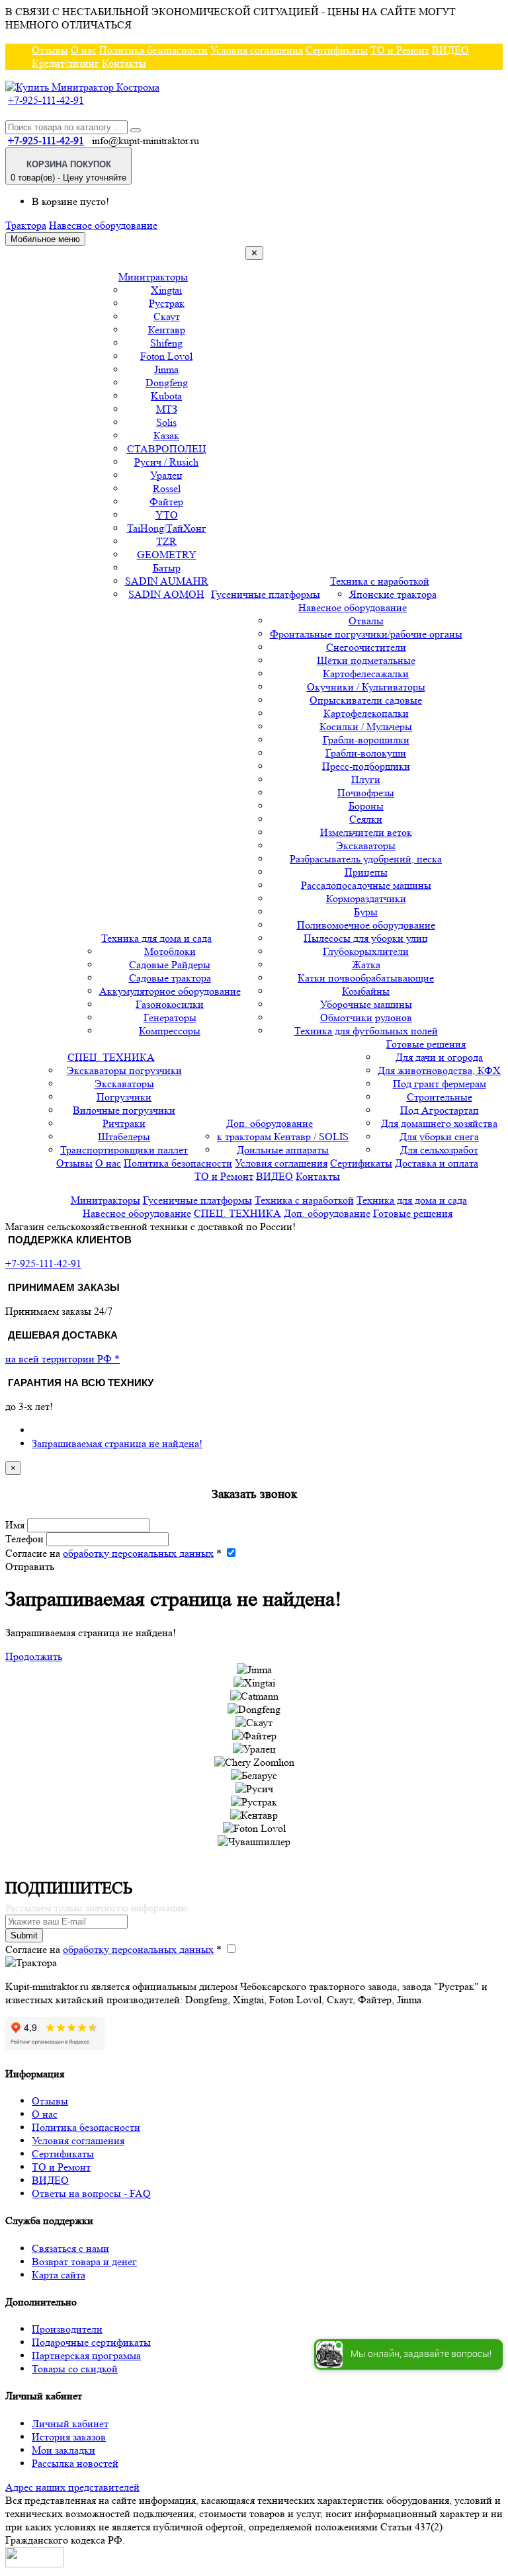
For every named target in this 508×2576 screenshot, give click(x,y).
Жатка (366, 965)
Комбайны (366, 991)
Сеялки (366, 819)
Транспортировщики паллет (124, 1150)
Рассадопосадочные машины (366, 885)
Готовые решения (426, 1044)
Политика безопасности (153, 50)
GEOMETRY (167, 555)
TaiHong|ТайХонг (167, 528)
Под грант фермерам (440, 1084)
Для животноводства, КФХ (439, 1070)
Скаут (167, 316)
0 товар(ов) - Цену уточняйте (68, 171)
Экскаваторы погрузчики (124, 1070)
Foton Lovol (166, 356)
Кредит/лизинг (65, 63)
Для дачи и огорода (439, 1057)
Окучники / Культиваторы (366, 687)
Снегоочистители (366, 647)
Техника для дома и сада (156, 938)
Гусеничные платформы (266, 594)
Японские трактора (393, 594)
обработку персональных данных (138, 1553)
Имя (15, 1525)
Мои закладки (63, 2450)
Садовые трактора (170, 978)
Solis (166, 422)
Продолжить (34, 1656)
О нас (84, 50)
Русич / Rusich (166, 462)
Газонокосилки (170, 1004)
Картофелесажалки (366, 674)
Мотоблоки (170, 951)
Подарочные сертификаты (91, 2342)
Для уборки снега (439, 1137)
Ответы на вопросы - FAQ (91, 2193)
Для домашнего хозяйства (439, 1123)
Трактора (26, 225)
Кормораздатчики (366, 898)
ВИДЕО (450, 50)
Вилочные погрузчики (124, 1110)
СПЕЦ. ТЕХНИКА (111, 1057)
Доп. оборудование (270, 1123)
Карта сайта (59, 2275)
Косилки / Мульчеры (366, 727)
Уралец (166, 475)
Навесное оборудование (103, 225)
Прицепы (366, 872)
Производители (67, 2329)
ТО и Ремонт (400, 50)
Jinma (166, 369)
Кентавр (167, 330)
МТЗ (167, 409)
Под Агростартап (440, 1110)
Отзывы (50, 50)
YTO (167, 515)
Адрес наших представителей (72, 2487)
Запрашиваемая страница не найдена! (117, 1443)
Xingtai (166, 290)
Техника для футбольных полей (366, 1031)
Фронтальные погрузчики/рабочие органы (366, 634)
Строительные (440, 1097)
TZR (166, 541)
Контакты (124, 63)
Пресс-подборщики (366, 766)
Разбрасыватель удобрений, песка (366, 859)
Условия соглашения (257, 50)
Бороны (366, 806)
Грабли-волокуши (366, 753)
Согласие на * (113, 1553)
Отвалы (366, 621)
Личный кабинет (70, 2424)
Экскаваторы (366, 846)
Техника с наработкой (380, 581)
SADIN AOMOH (166, 594)
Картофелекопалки (366, 713)
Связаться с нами (70, 2248)
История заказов (69, 2437)
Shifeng (166, 343)
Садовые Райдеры (170, 965)
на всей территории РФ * (63, 1359)
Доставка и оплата (437, 1163)
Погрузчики (124, 1097)
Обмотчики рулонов (366, 1018)
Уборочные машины (366, 1004)
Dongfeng (167, 383)
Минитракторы (153, 277)
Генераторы (170, 1018)
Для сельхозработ (439, 1150)
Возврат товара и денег (84, 2262)
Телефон (24, 1539)
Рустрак (167, 303)
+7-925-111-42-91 (46, 100)
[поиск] (136, 130)
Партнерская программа (86, 2355)
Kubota (166, 396)
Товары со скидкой (75, 2369)
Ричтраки (124, 1123)
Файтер (166, 502)
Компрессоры (170, 1031)
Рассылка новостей (75, 2463)
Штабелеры (124, 1137)
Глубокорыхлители (366, 951)
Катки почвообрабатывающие (366, 978)
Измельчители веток (366, 832)
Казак (166, 436)
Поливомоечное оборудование (366, 925)
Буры (366, 912)
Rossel (167, 488)
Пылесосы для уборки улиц (366, 938)
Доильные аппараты (283, 1150)
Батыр (167, 568)
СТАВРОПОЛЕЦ (167, 449)
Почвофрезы (366, 793)
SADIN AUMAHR (167, 581)
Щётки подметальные (366, 660)
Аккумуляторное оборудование (170, 991)
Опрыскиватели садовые (366, 700)
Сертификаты (337, 50)
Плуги (366, 779)
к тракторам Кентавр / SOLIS (283, 1137)
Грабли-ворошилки (366, 740)
